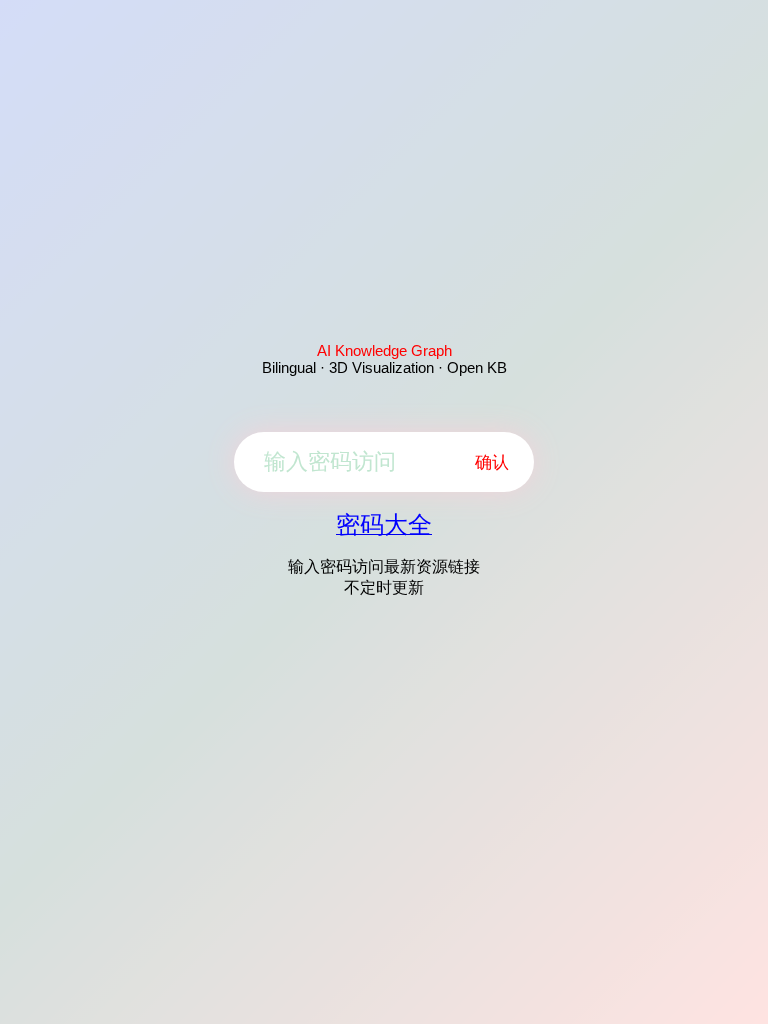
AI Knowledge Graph (384, 350)
